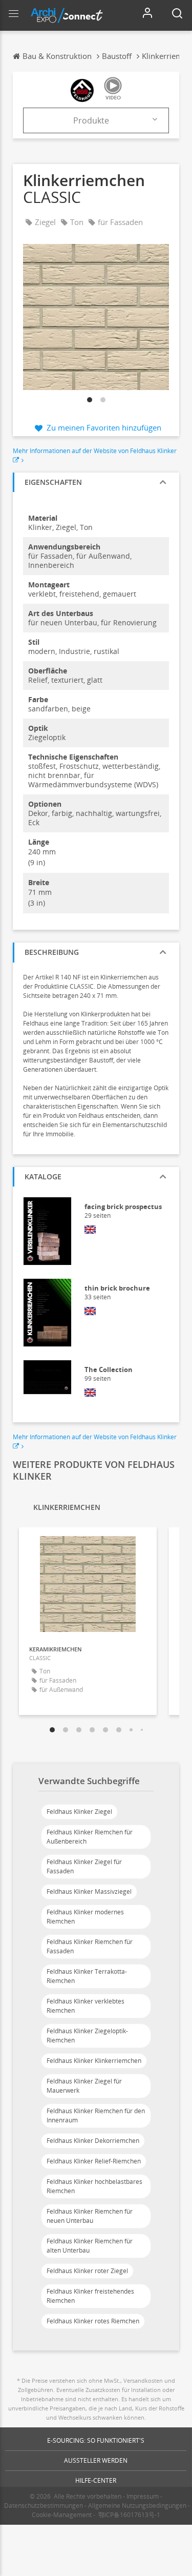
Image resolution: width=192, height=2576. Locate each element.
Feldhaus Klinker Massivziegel (89, 1892)
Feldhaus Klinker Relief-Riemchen (94, 2161)
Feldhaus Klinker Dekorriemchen (93, 2141)
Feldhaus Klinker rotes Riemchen (93, 2321)
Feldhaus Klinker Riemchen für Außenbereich (90, 1837)
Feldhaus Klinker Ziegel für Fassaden (84, 1866)
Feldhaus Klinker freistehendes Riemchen (90, 2296)
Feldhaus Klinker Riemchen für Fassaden (90, 1946)
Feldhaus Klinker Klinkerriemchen (94, 2061)
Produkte (91, 120)
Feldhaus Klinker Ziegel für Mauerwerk (84, 2086)
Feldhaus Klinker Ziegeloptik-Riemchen (87, 2036)
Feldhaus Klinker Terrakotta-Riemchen (87, 1976)
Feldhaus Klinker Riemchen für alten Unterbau (90, 2246)
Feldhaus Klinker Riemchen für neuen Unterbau (90, 2216)
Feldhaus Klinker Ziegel (79, 1812)
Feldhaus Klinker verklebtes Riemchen (86, 2006)
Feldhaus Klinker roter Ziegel (87, 2271)
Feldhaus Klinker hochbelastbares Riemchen (94, 2186)
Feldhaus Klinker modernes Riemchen (85, 1917)
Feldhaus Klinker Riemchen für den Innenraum (96, 2115)
